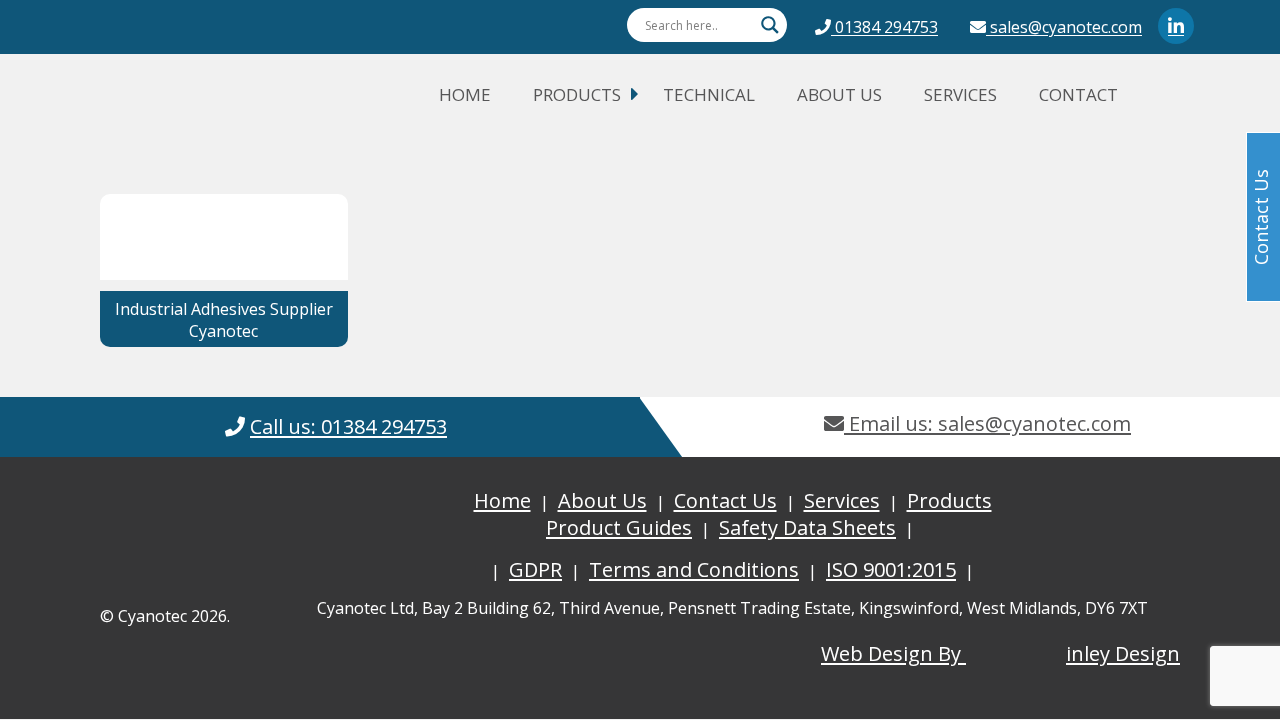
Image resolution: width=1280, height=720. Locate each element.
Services (960, 94)
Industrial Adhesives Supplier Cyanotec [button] (224, 320)
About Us (839, 94)
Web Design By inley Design (1000, 653)
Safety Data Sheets (807, 527)
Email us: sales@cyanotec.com (987, 423)
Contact (1078, 94)
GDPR (535, 569)
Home (465, 94)
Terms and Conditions (694, 569)
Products (577, 94)
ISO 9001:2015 (891, 569)
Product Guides (619, 527)
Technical (709, 94)
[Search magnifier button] (770, 25)
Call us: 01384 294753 (348, 426)
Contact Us (725, 500)
